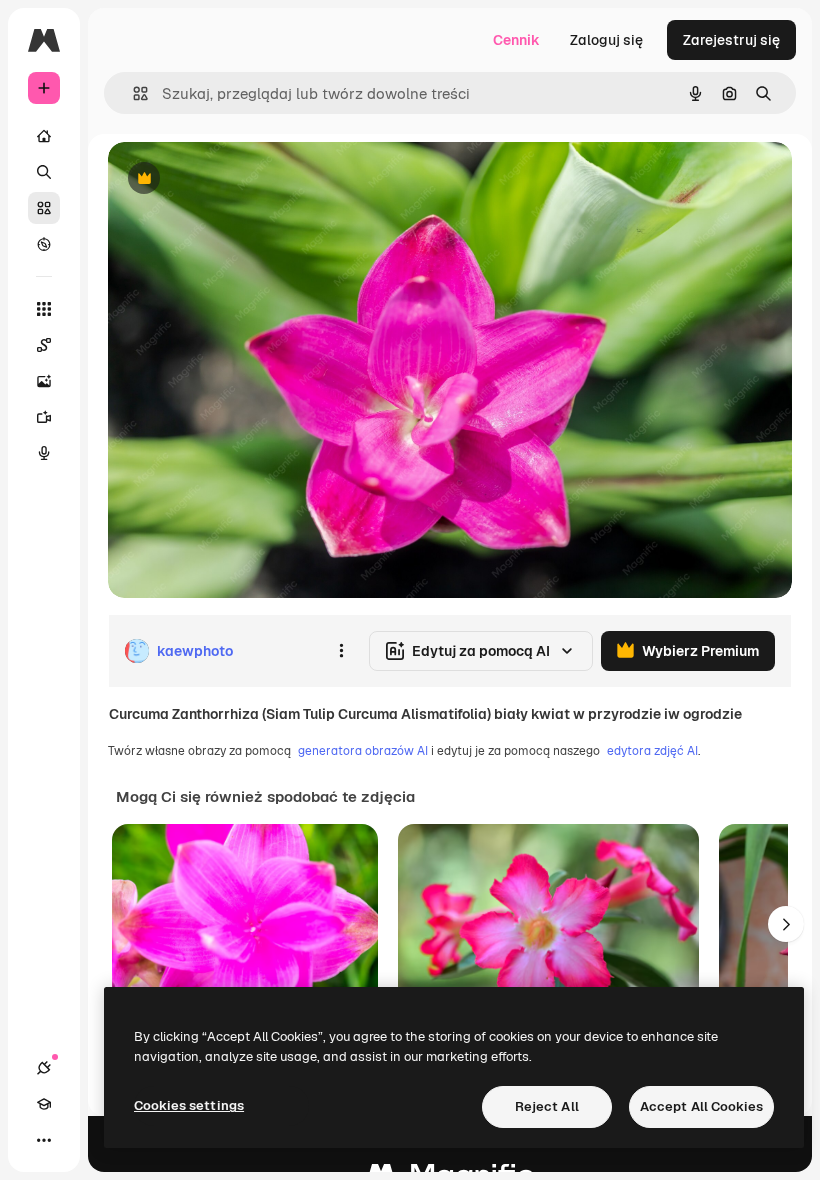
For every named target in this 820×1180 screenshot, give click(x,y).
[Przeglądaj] (44, 244)
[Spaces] (44, 345)
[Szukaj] (44, 172)
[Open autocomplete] (132, 93)
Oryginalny (246, 179)
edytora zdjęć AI (652, 751)
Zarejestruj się (731, 40)
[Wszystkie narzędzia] (44, 309)
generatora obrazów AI (363, 751)
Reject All (547, 1106)
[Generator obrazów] (44, 381)
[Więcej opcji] (341, 651)
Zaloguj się (606, 40)
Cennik (516, 40)
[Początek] (44, 136)
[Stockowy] (44, 208)
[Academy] (44, 1104)
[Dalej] (786, 924)
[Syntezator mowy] (44, 453)
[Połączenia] (44, 1068)
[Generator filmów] (44, 417)
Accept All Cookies (701, 1106)
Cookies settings (189, 1105)
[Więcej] (44, 1140)
